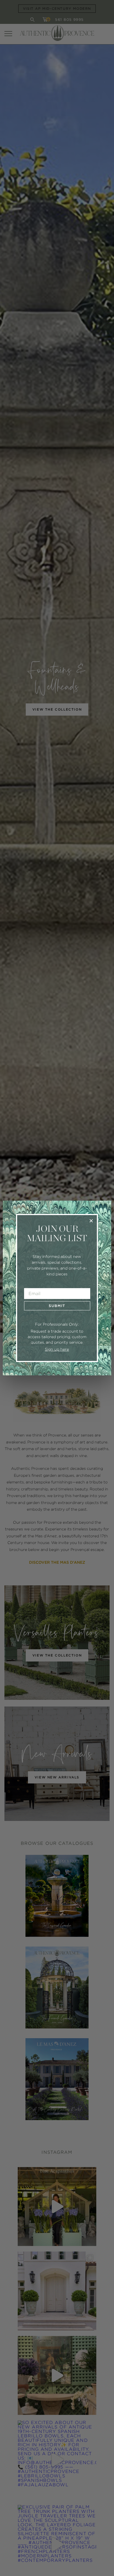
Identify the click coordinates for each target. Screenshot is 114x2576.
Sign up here (57, 1349)
